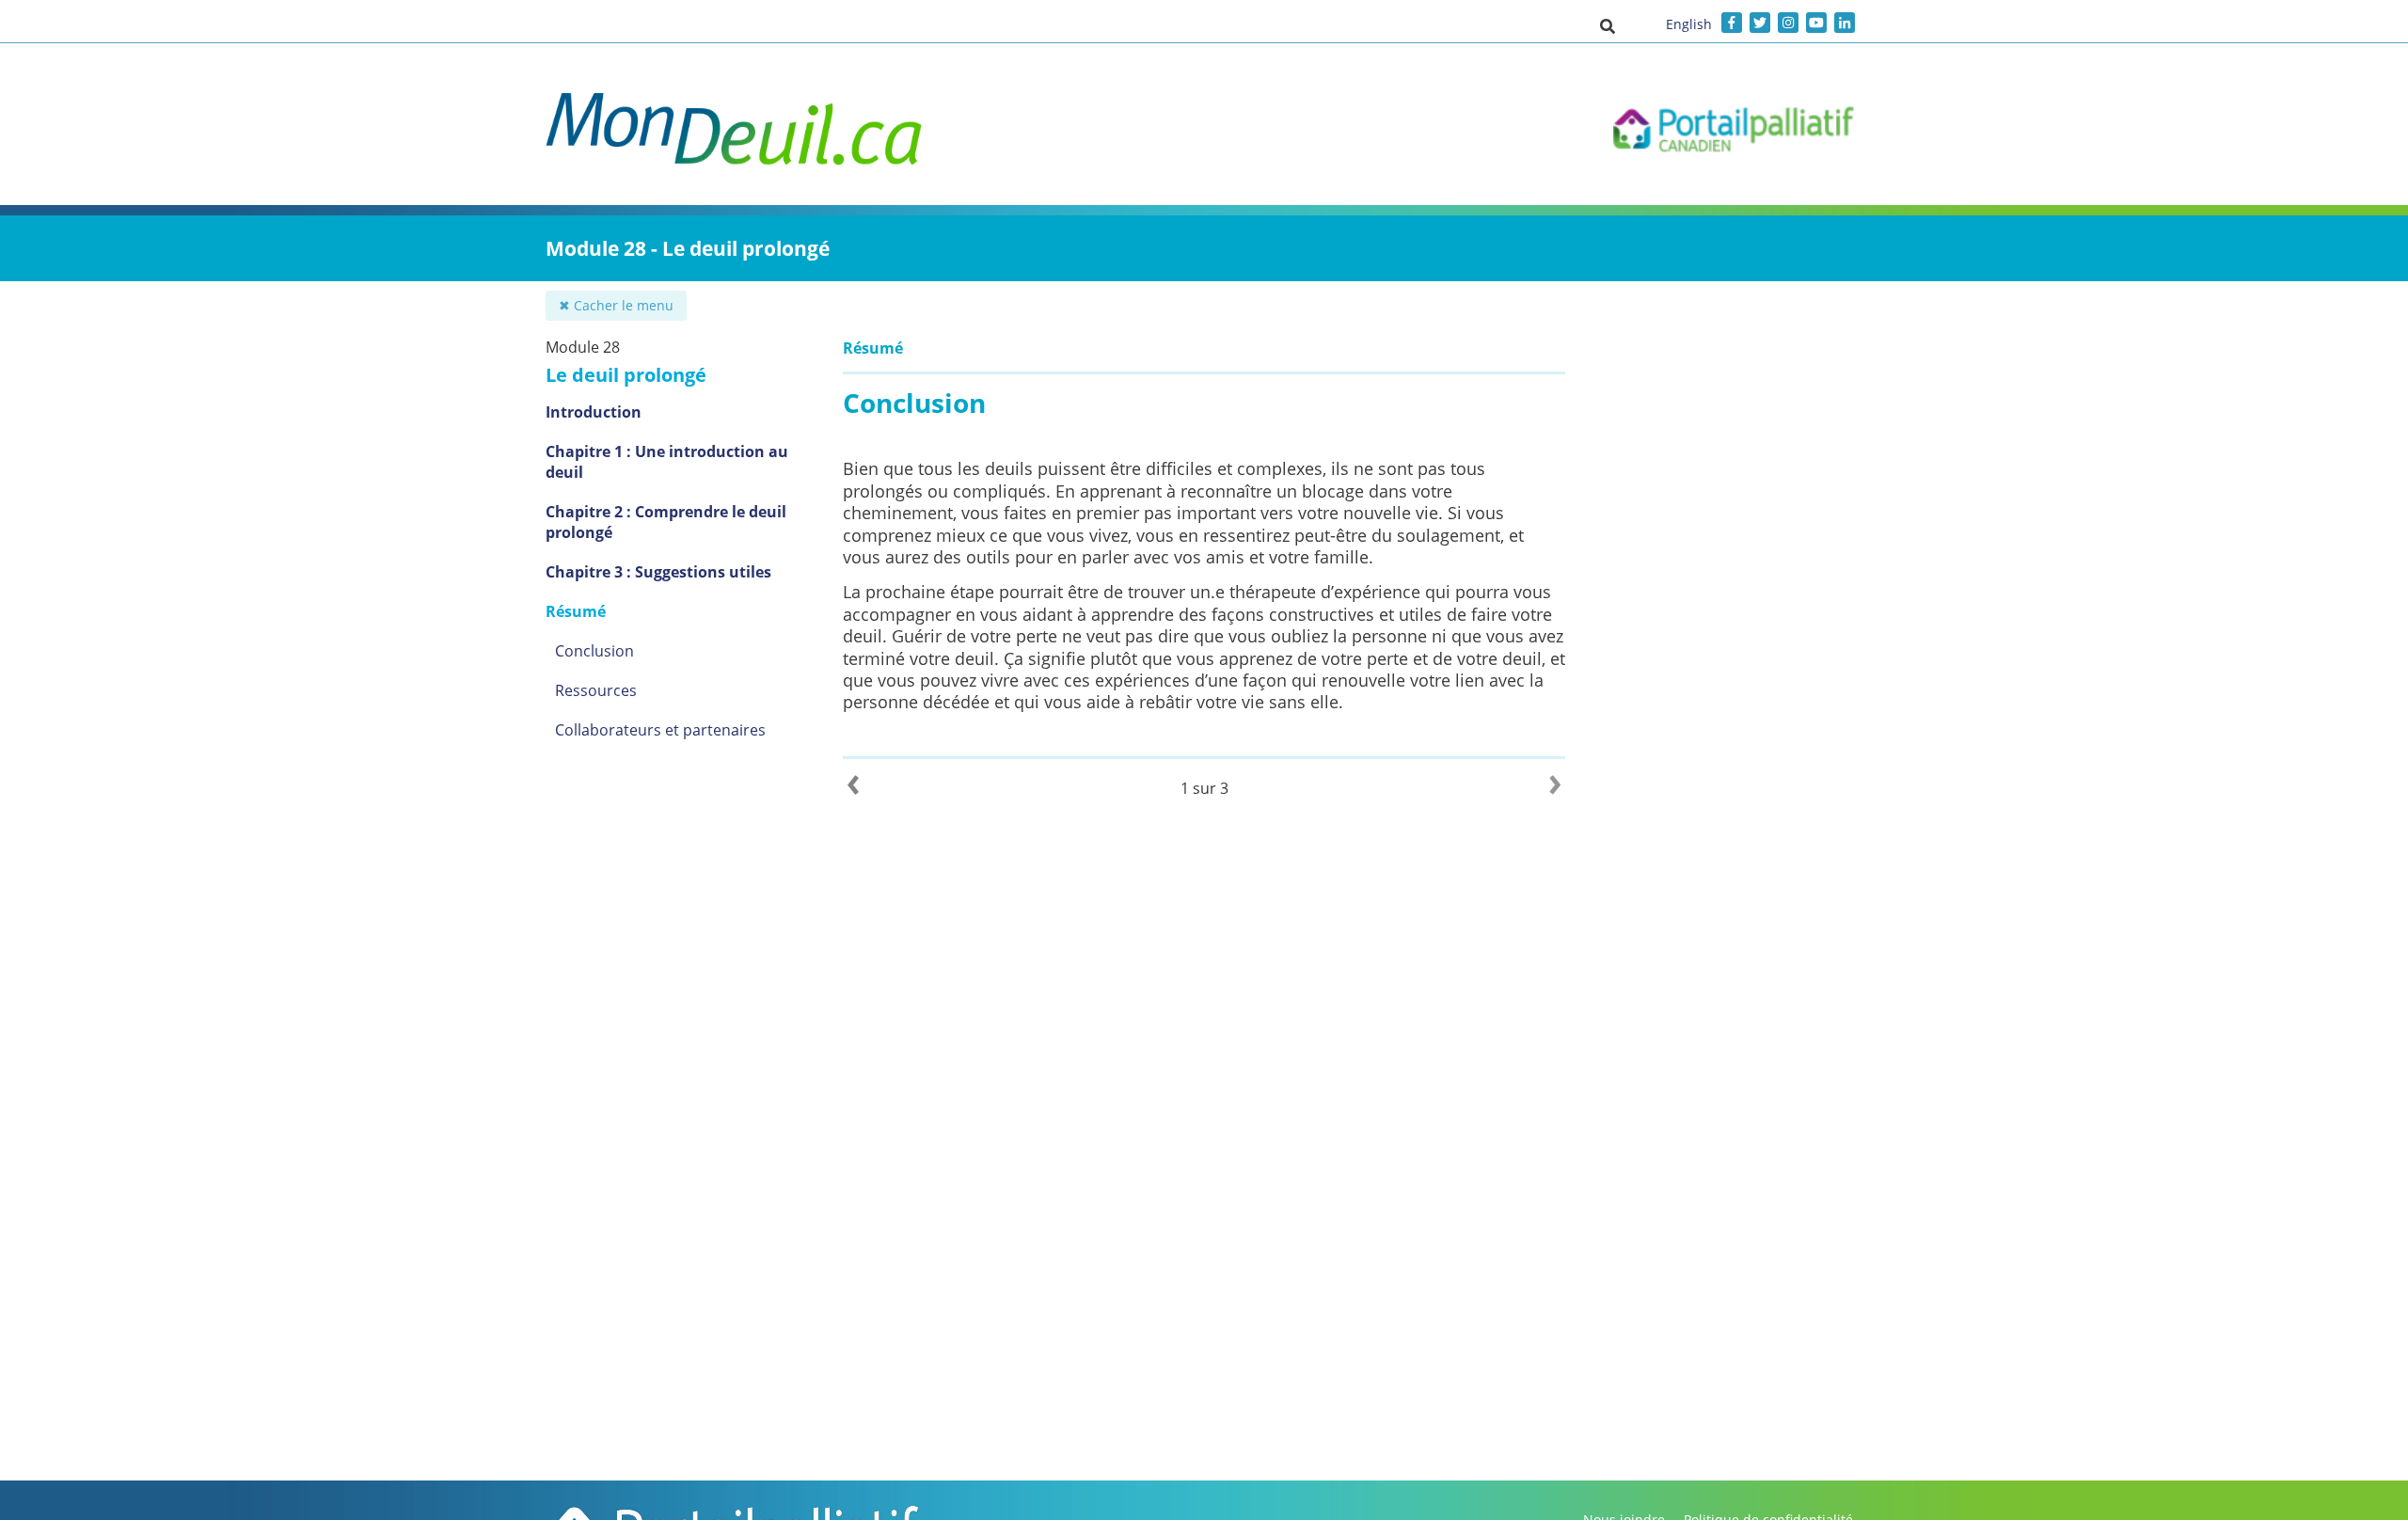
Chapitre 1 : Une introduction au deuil (667, 462)
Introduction (594, 412)
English (1689, 24)
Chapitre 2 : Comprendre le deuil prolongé (666, 522)
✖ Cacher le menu (616, 305)
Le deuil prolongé (626, 375)
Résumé (576, 611)
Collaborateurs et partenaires (660, 730)
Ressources (596, 690)
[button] (1608, 25)
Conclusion (594, 651)
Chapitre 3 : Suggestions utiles (658, 572)
